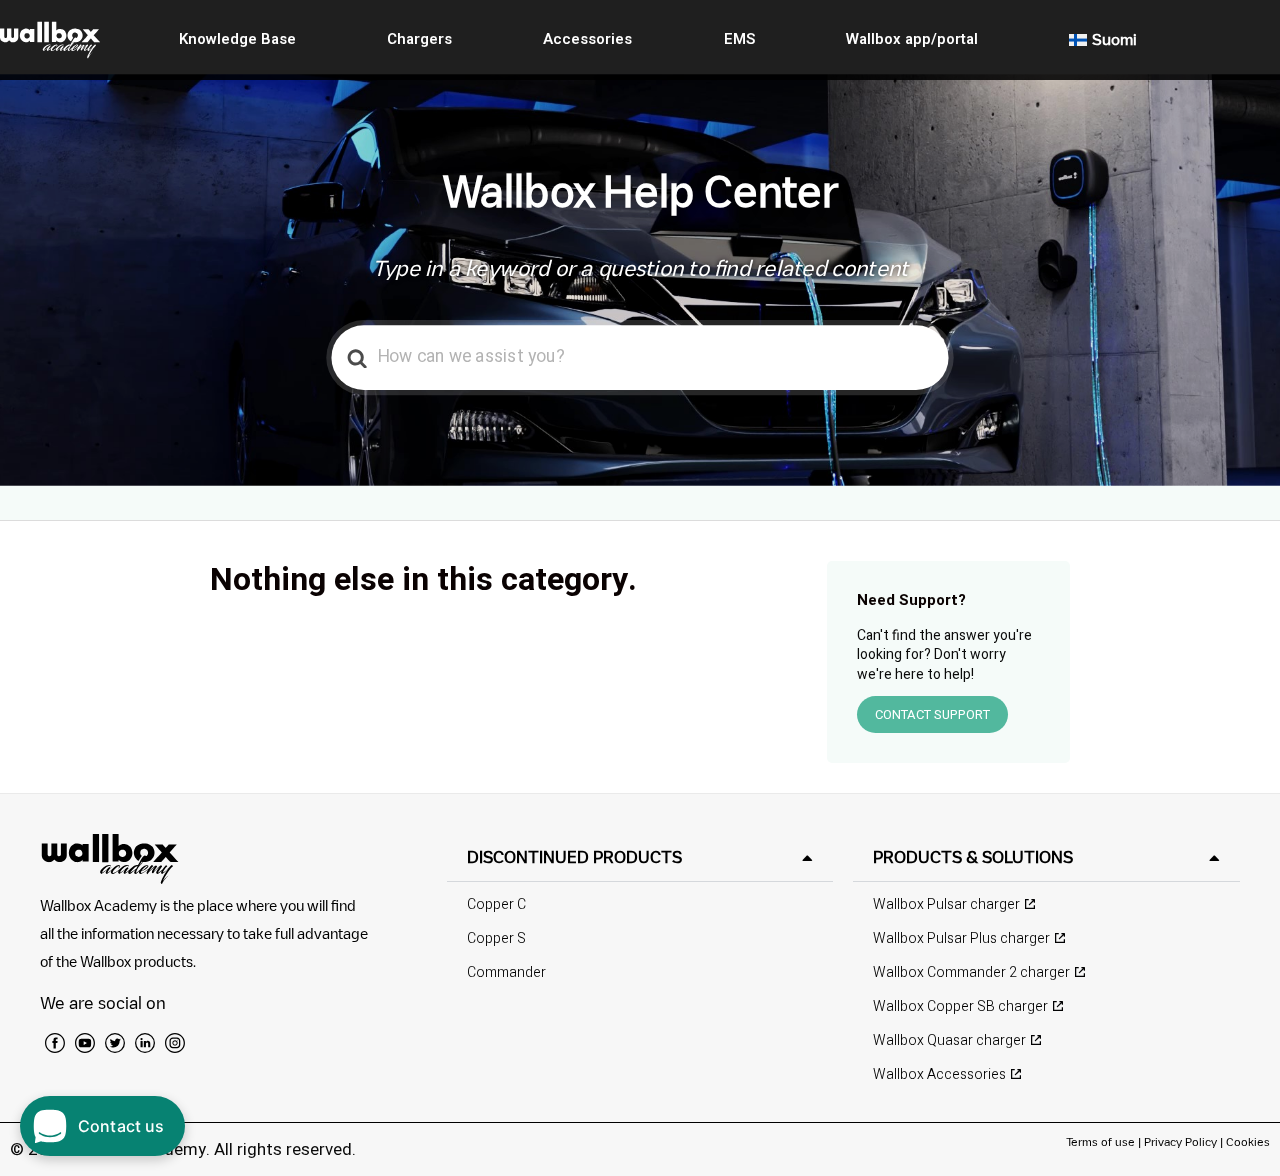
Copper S (496, 938)
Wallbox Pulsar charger (946, 904)
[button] (640, 857)
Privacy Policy (1180, 1141)
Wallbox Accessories (939, 1074)
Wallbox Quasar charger (949, 1040)
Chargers (419, 39)
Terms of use (1102, 1141)
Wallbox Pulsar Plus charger (961, 938)
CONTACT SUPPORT (932, 714)
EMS (739, 39)
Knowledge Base (237, 39)
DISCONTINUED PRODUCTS (574, 857)
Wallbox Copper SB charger (960, 1006)
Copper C (496, 904)
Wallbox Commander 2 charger (971, 972)
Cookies (1248, 1141)
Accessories (587, 39)
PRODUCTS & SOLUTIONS (973, 857)
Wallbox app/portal (912, 39)
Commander (506, 972)
